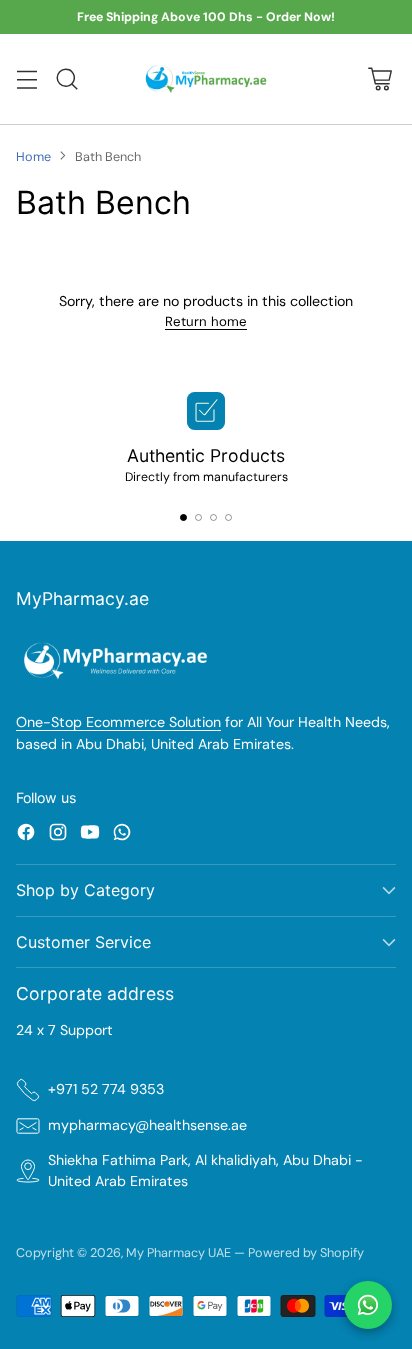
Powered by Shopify (306, 1252)
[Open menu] (26, 79)
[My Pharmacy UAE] (206, 78)
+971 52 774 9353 (106, 1089)
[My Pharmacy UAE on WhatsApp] (122, 835)
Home (33, 156)
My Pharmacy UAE (178, 1252)
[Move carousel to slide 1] (183, 517)
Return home (206, 321)
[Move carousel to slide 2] (198, 517)
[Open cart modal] (379, 79)
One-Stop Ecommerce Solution (118, 722)
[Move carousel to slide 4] (228, 517)
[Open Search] (66, 79)
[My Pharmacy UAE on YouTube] (90, 835)
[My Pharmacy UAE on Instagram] (58, 835)
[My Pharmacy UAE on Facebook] (26, 835)
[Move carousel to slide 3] (213, 517)
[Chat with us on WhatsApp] (368, 1305)
